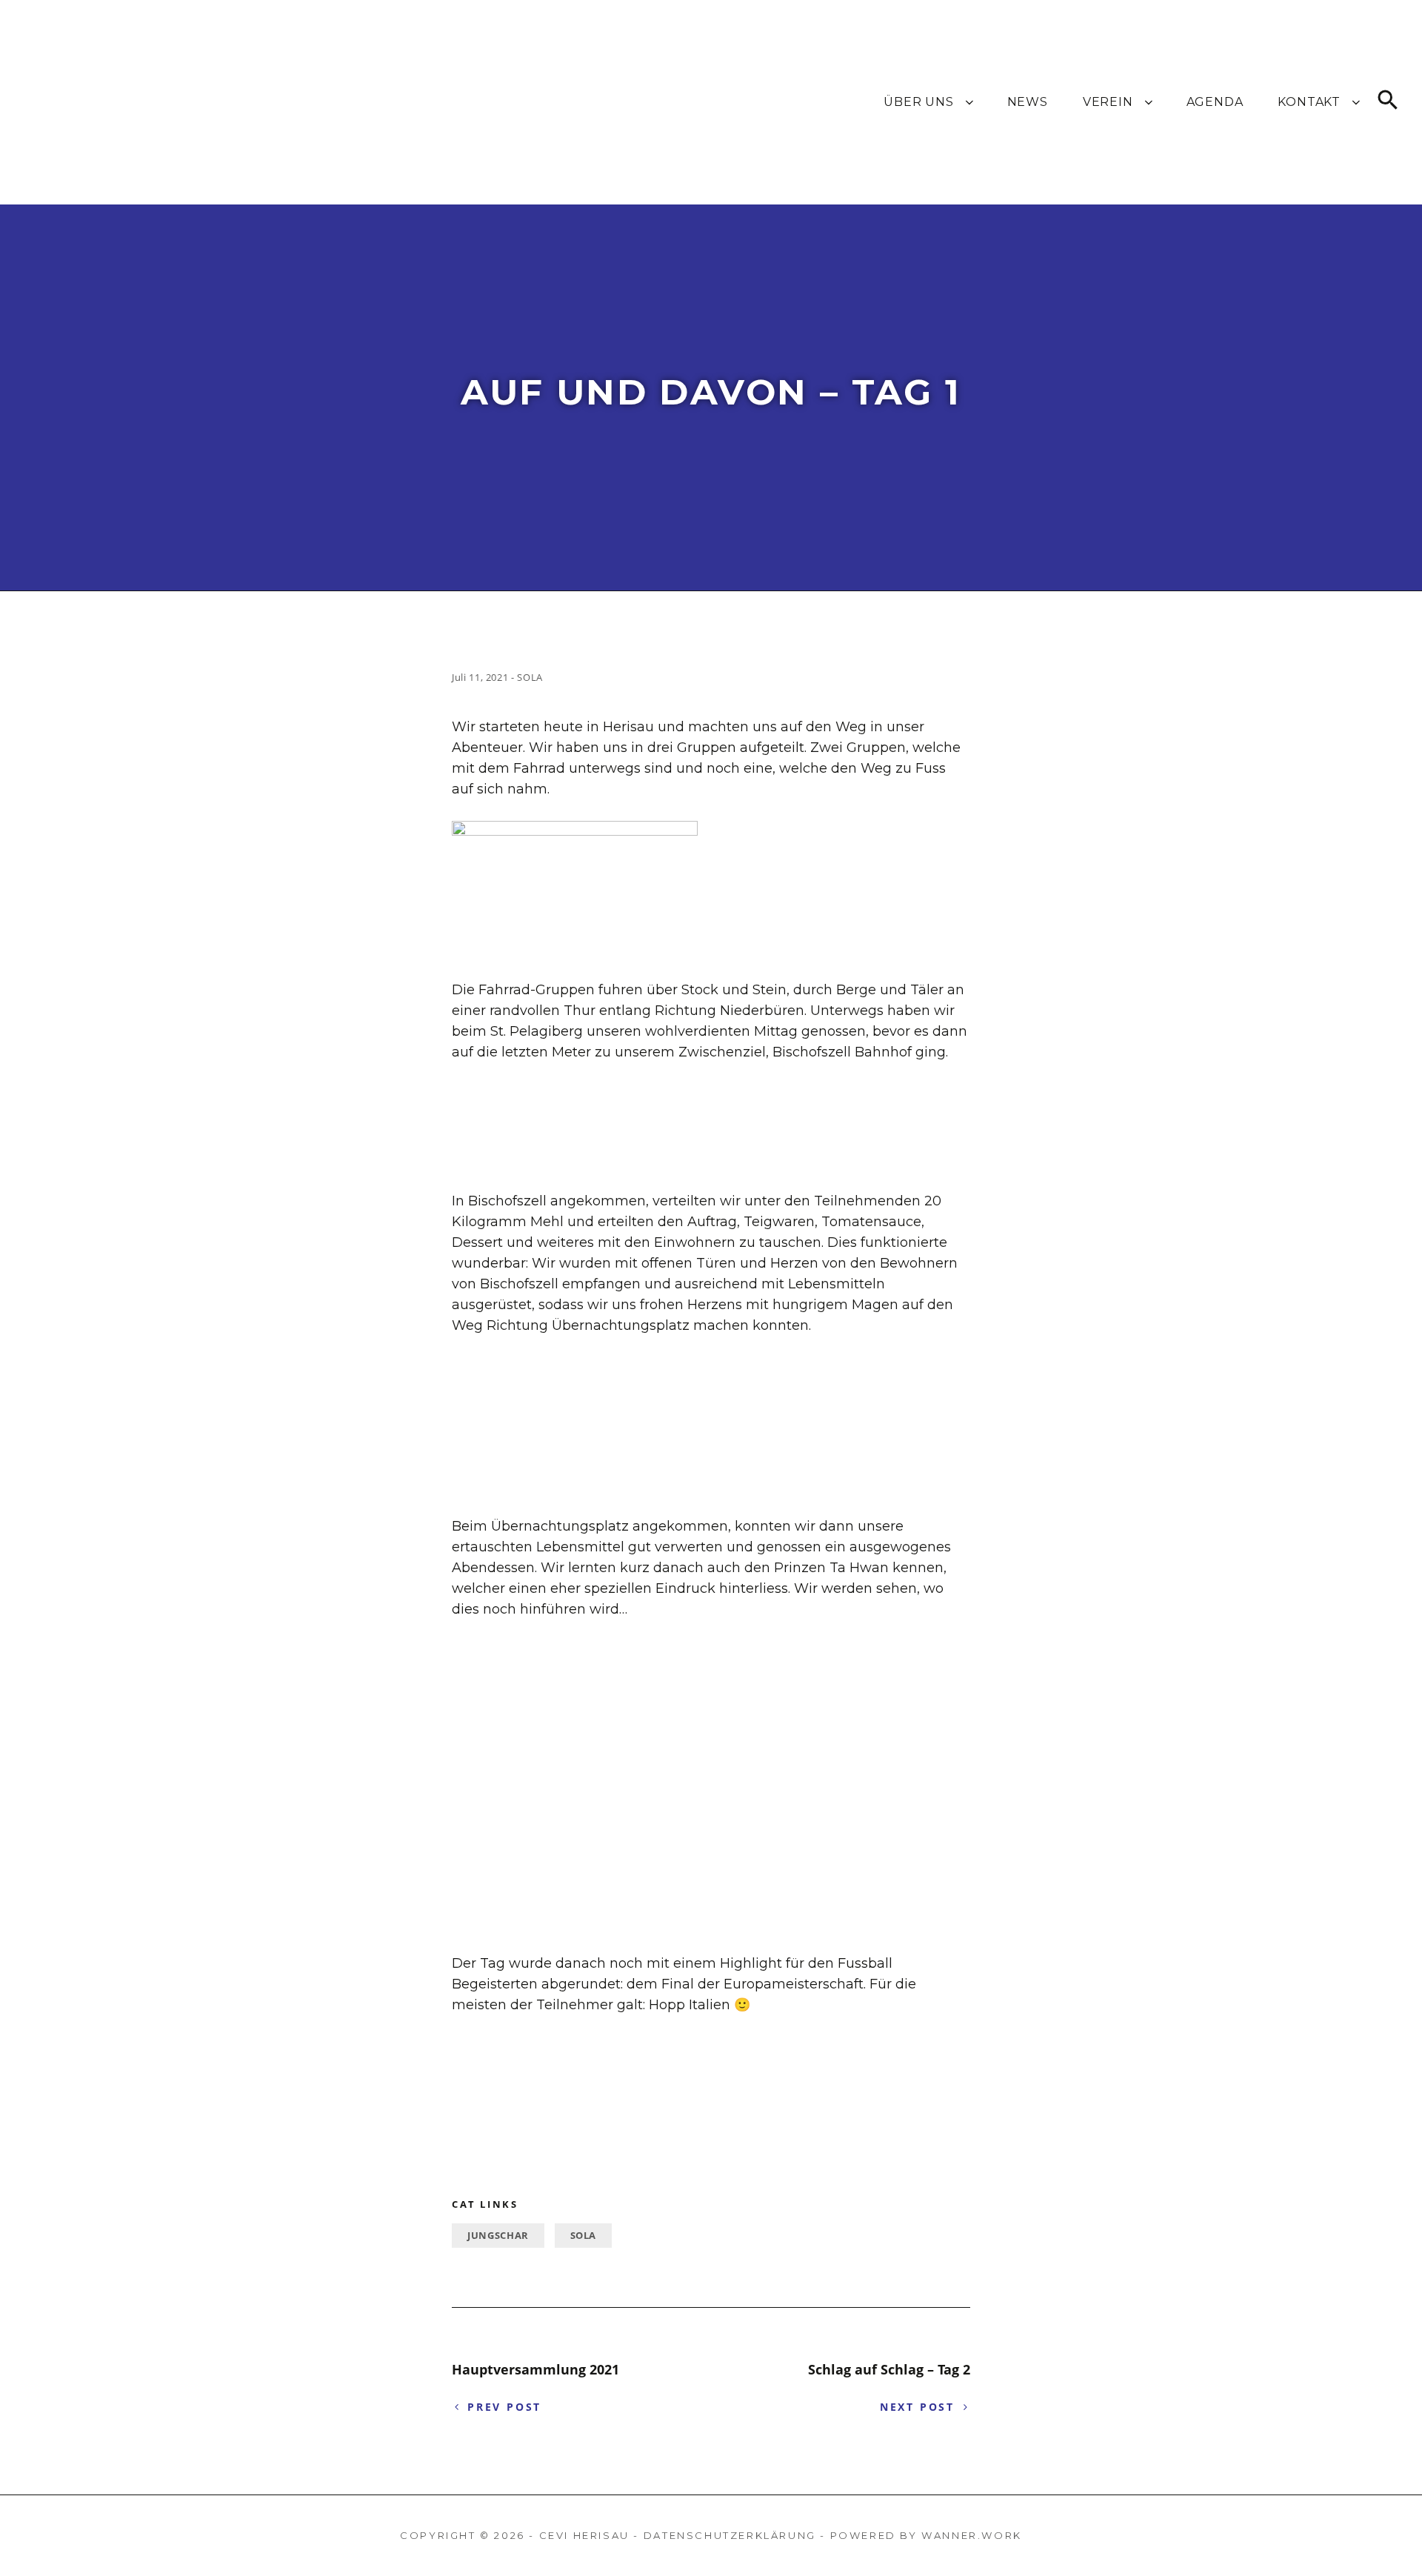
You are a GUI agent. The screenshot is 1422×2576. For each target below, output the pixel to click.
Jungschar (498, 2235)
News (1028, 102)
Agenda (1215, 102)
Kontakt (1309, 102)
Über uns (918, 102)
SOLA (584, 2235)
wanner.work (972, 2535)
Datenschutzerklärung (730, 2535)
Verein (1108, 102)
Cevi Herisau (584, 2535)
